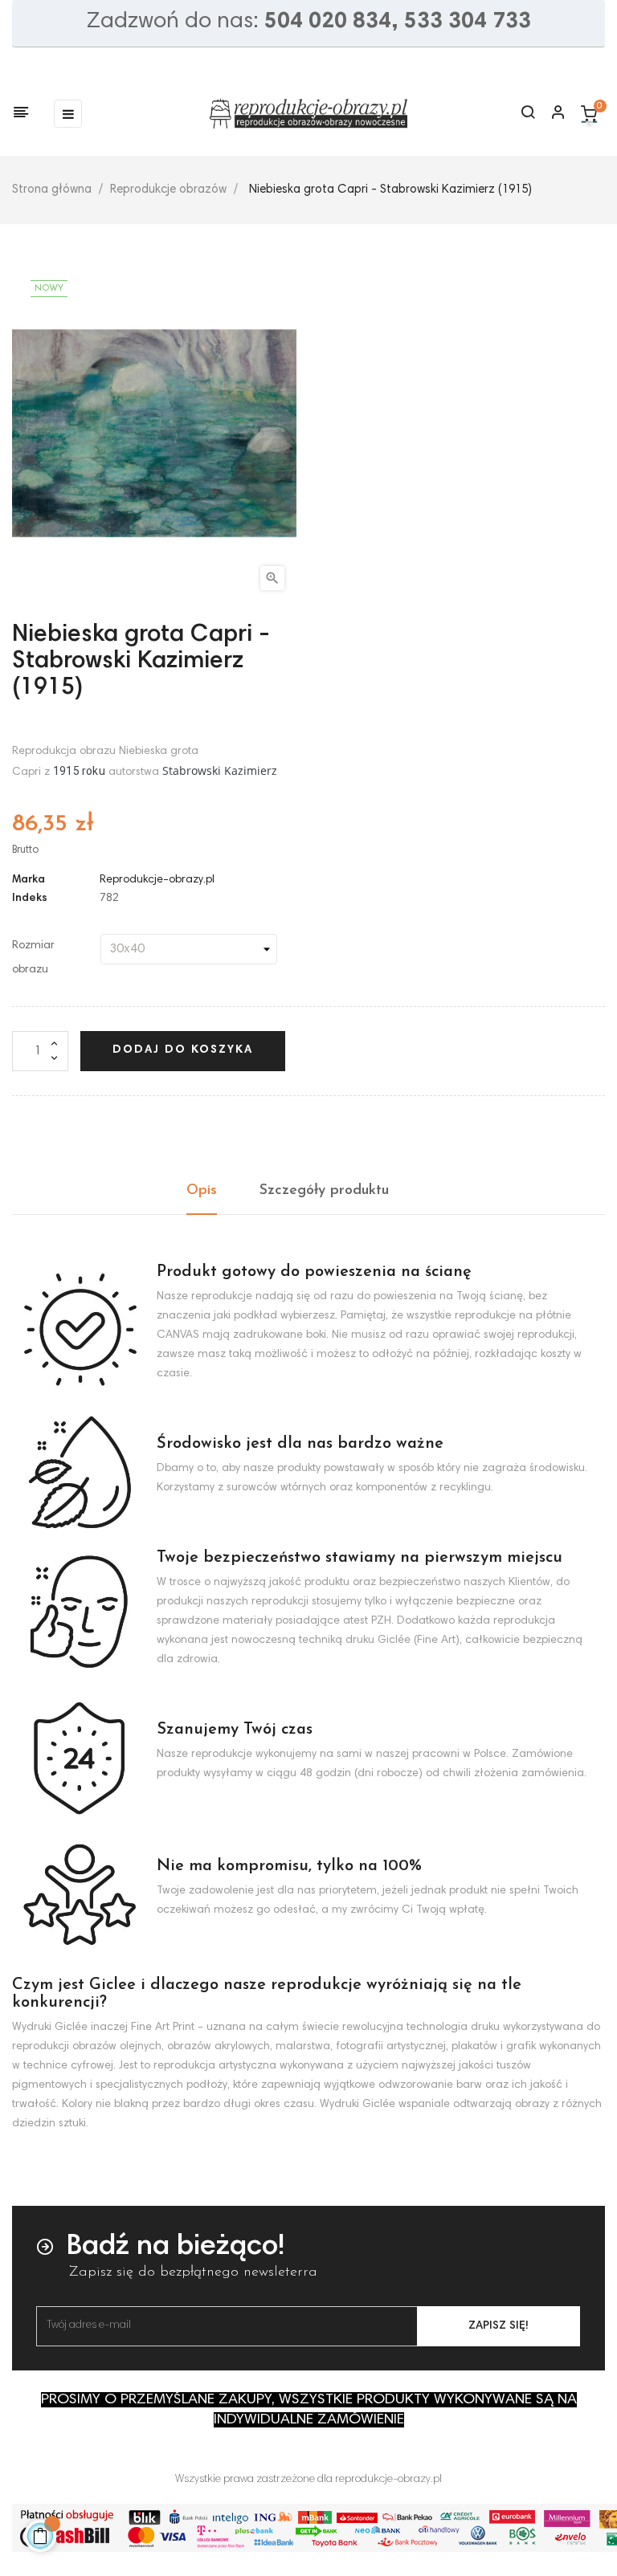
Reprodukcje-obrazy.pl (157, 880)
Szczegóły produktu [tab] (324, 1191)
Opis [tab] (202, 1191)
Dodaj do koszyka (183, 1050)
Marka (29, 880)
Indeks (30, 899)
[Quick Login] (551, 114)
